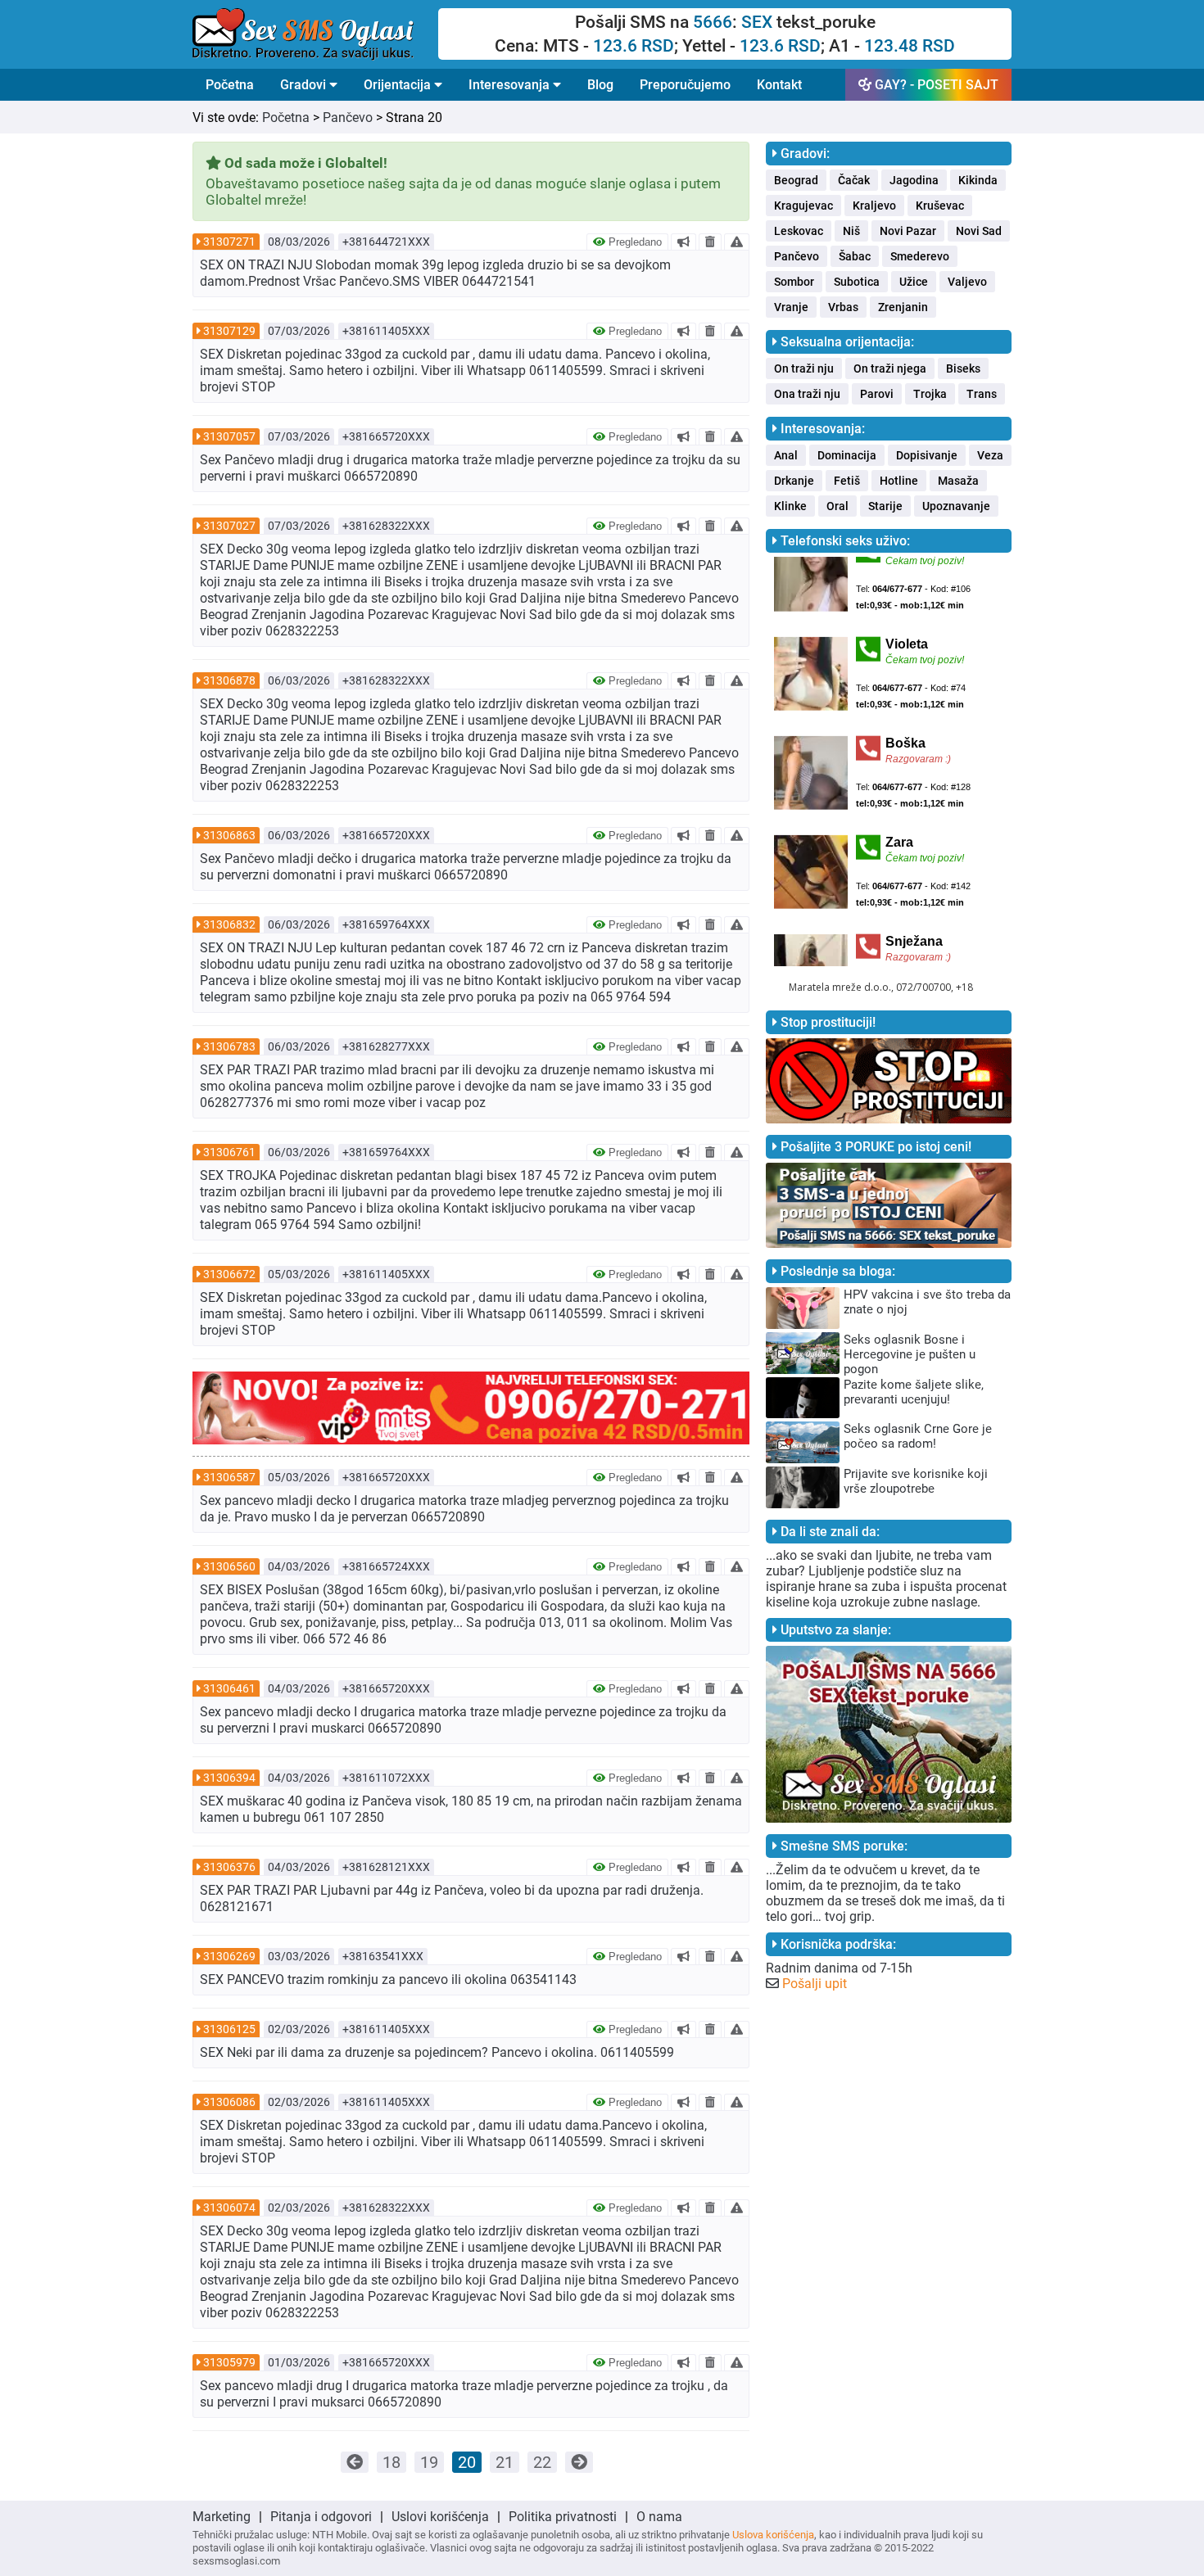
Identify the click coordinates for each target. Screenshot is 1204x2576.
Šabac (855, 256)
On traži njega (890, 368)
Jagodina (914, 180)
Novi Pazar (908, 231)
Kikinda (978, 180)
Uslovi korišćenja (440, 2517)
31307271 (229, 242)
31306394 (229, 1778)
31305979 (229, 2362)
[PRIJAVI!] (737, 242)
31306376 (229, 1867)
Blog (600, 85)
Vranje (791, 307)
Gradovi (305, 85)
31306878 (229, 680)
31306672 (229, 1274)
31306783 (229, 1046)
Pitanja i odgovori (321, 2517)
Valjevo (967, 282)
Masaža (958, 481)
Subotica (857, 282)
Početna (230, 85)
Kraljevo (874, 206)
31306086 (229, 2102)
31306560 (229, 1566)
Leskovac (799, 231)
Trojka (930, 394)
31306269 (229, 1956)
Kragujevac (803, 206)
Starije (885, 506)
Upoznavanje (956, 506)
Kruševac (940, 206)
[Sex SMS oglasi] (315, 34)
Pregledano (634, 242)
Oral (837, 506)
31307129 (229, 331)
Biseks (963, 368)
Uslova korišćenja (773, 2535)
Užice (914, 282)
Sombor (794, 282)
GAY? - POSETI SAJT (935, 85)
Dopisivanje (927, 455)
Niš (851, 231)
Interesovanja (511, 85)
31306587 (229, 1477)
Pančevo (348, 118)
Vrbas (843, 307)
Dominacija (847, 455)
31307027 (229, 526)
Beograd (796, 180)
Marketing (222, 2517)
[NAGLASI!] (683, 242)
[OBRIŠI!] (710, 242)
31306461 (229, 1688)
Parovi (877, 394)
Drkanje (794, 481)
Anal (786, 455)
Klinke (790, 506)
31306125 (229, 2029)
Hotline (899, 481)
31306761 (229, 1152)
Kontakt (779, 85)
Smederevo (920, 256)
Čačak (854, 180)
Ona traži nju (807, 394)
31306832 (229, 924)
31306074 (229, 2208)
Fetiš (847, 481)
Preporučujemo (685, 85)
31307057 (229, 436)
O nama (659, 2517)
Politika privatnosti (563, 2517)
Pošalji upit (815, 1984)
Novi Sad (979, 231)
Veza (990, 455)
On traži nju (804, 368)
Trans (982, 394)
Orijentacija (399, 85)
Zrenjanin (903, 307)
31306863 (229, 835)
